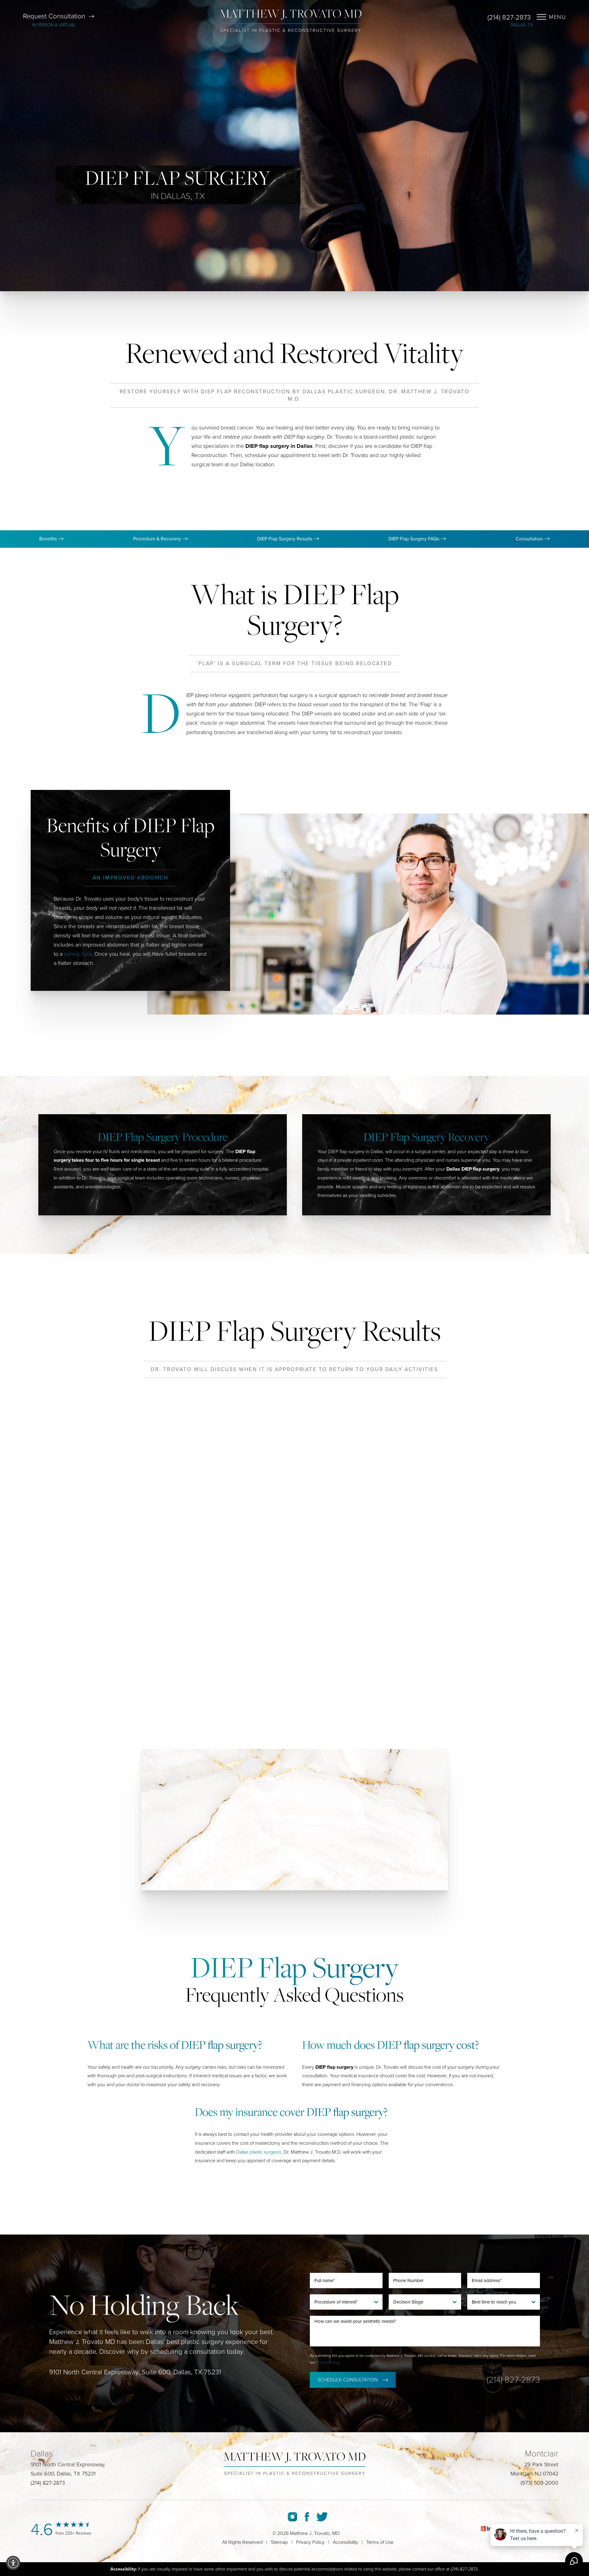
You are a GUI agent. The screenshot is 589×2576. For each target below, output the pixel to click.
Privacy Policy (327, 2362)
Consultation (530, 539)
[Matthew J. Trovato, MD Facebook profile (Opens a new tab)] (307, 2517)
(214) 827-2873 (509, 17)
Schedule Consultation (348, 2380)
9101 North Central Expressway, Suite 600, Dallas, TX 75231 (135, 2372)
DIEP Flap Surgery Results (285, 539)
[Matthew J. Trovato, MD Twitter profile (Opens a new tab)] (322, 2517)
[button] (13, 2563)
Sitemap (279, 2542)
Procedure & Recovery (158, 539)
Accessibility (345, 2542)
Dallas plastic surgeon (259, 2152)
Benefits (49, 539)
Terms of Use (380, 2542)
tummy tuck (78, 954)
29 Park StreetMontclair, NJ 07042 (534, 2469)
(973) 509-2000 (539, 2483)
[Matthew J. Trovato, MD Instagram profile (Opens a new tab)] (293, 2517)
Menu (557, 17)
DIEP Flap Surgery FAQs (414, 539)
